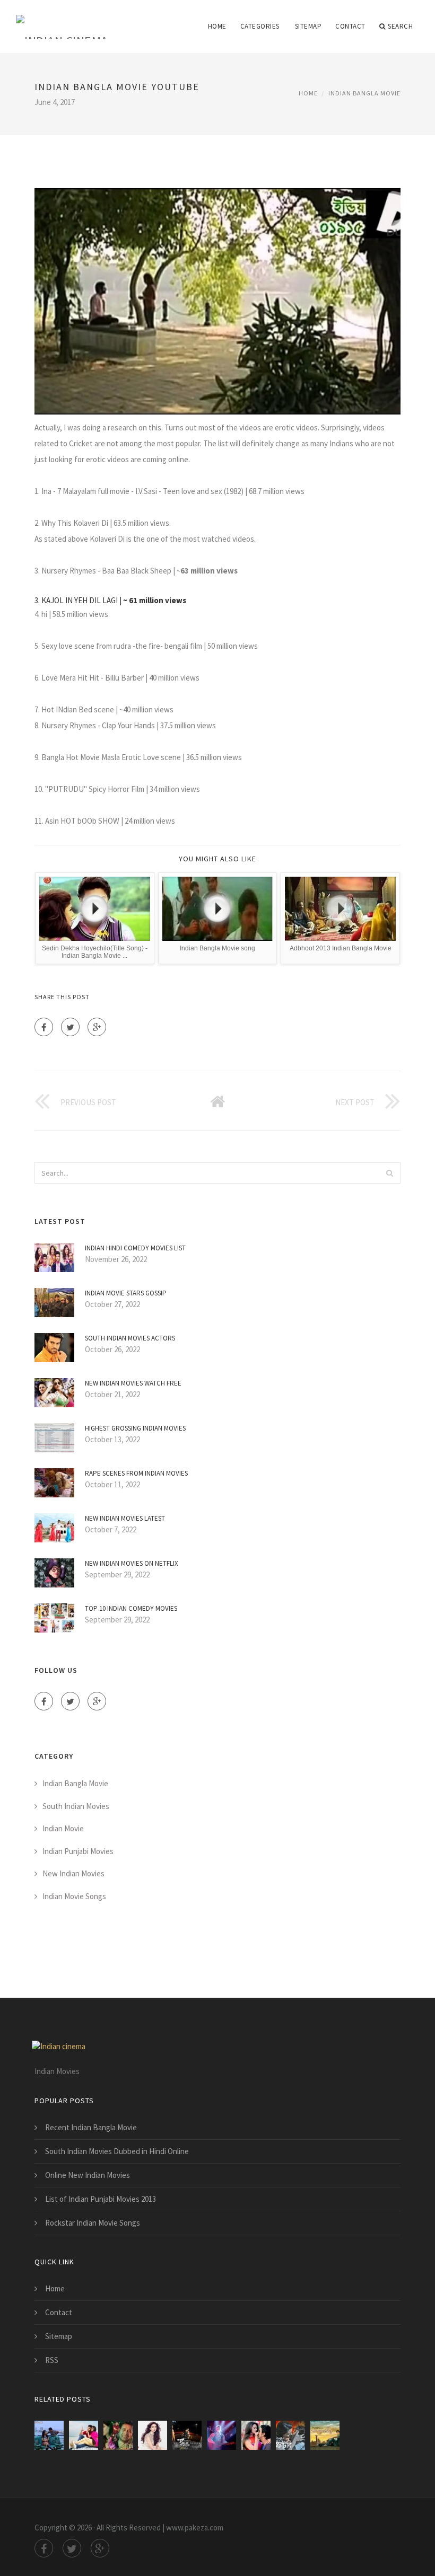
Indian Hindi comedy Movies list (135, 1248)
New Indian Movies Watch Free (133, 1383)
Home (217, 26)
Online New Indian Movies (88, 2175)
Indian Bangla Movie (364, 93)
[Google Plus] (97, 1027)
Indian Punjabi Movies (78, 1851)
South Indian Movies (76, 1806)
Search (400, 26)
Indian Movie (63, 1828)
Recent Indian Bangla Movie (91, 2127)
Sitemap (308, 26)
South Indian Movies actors (130, 1338)
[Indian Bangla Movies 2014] (84, 2435)
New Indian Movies (73, 1873)
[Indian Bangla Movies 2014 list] (49, 2435)
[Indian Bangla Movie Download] (118, 2435)
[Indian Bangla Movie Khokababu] (325, 2435)
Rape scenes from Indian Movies (136, 1473)
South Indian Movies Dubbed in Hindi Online (117, 2151)
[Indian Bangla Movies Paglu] (256, 2435)
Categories (260, 26)
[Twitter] (70, 1027)
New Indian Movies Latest (125, 1518)
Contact (350, 26)
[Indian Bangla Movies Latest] (221, 2435)
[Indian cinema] (62, 20)
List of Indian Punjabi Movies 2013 (101, 2199)
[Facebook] (44, 1027)
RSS (52, 2360)
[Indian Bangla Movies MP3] (187, 2435)
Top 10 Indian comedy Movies (131, 1608)
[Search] (389, 1173)
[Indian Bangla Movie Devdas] (153, 2435)
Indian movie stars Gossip (126, 1293)
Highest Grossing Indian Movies (135, 1428)
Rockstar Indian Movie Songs (93, 2223)
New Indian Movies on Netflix (132, 1563)
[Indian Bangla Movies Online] (290, 2435)
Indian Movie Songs (74, 1896)
